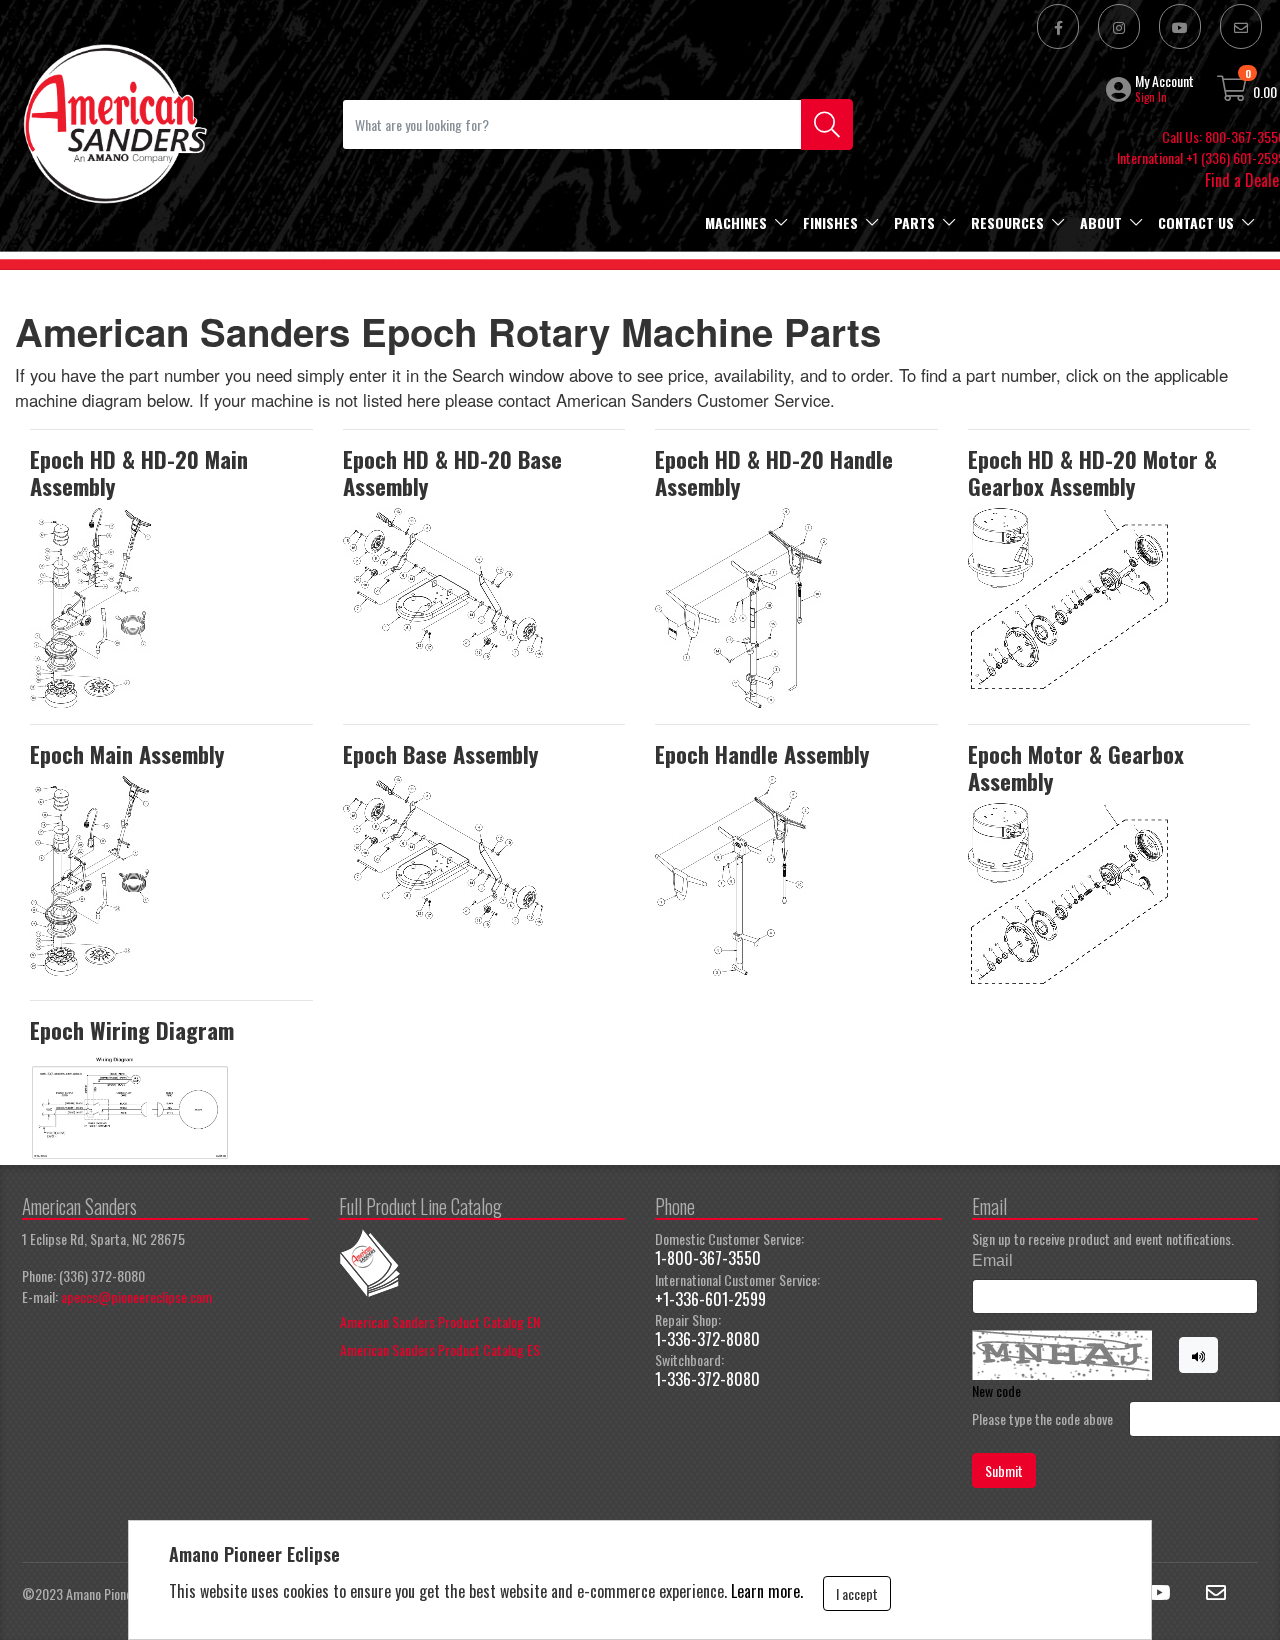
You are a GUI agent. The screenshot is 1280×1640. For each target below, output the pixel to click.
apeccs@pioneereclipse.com (136, 1296)
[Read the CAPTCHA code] (1199, 1355)
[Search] (827, 124)
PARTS (914, 222)
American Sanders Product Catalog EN (440, 1321)
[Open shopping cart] (1233, 91)
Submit (1004, 1470)
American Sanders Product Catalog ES (440, 1349)
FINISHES (830, 222)
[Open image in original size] (114, 121)
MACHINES (736, 222)
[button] (1120, 89)
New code (996, 1390)
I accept (857, 1593)
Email (992, 1260)
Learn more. (767, 1591)
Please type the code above (1042, 1418)
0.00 (1265, 91)
